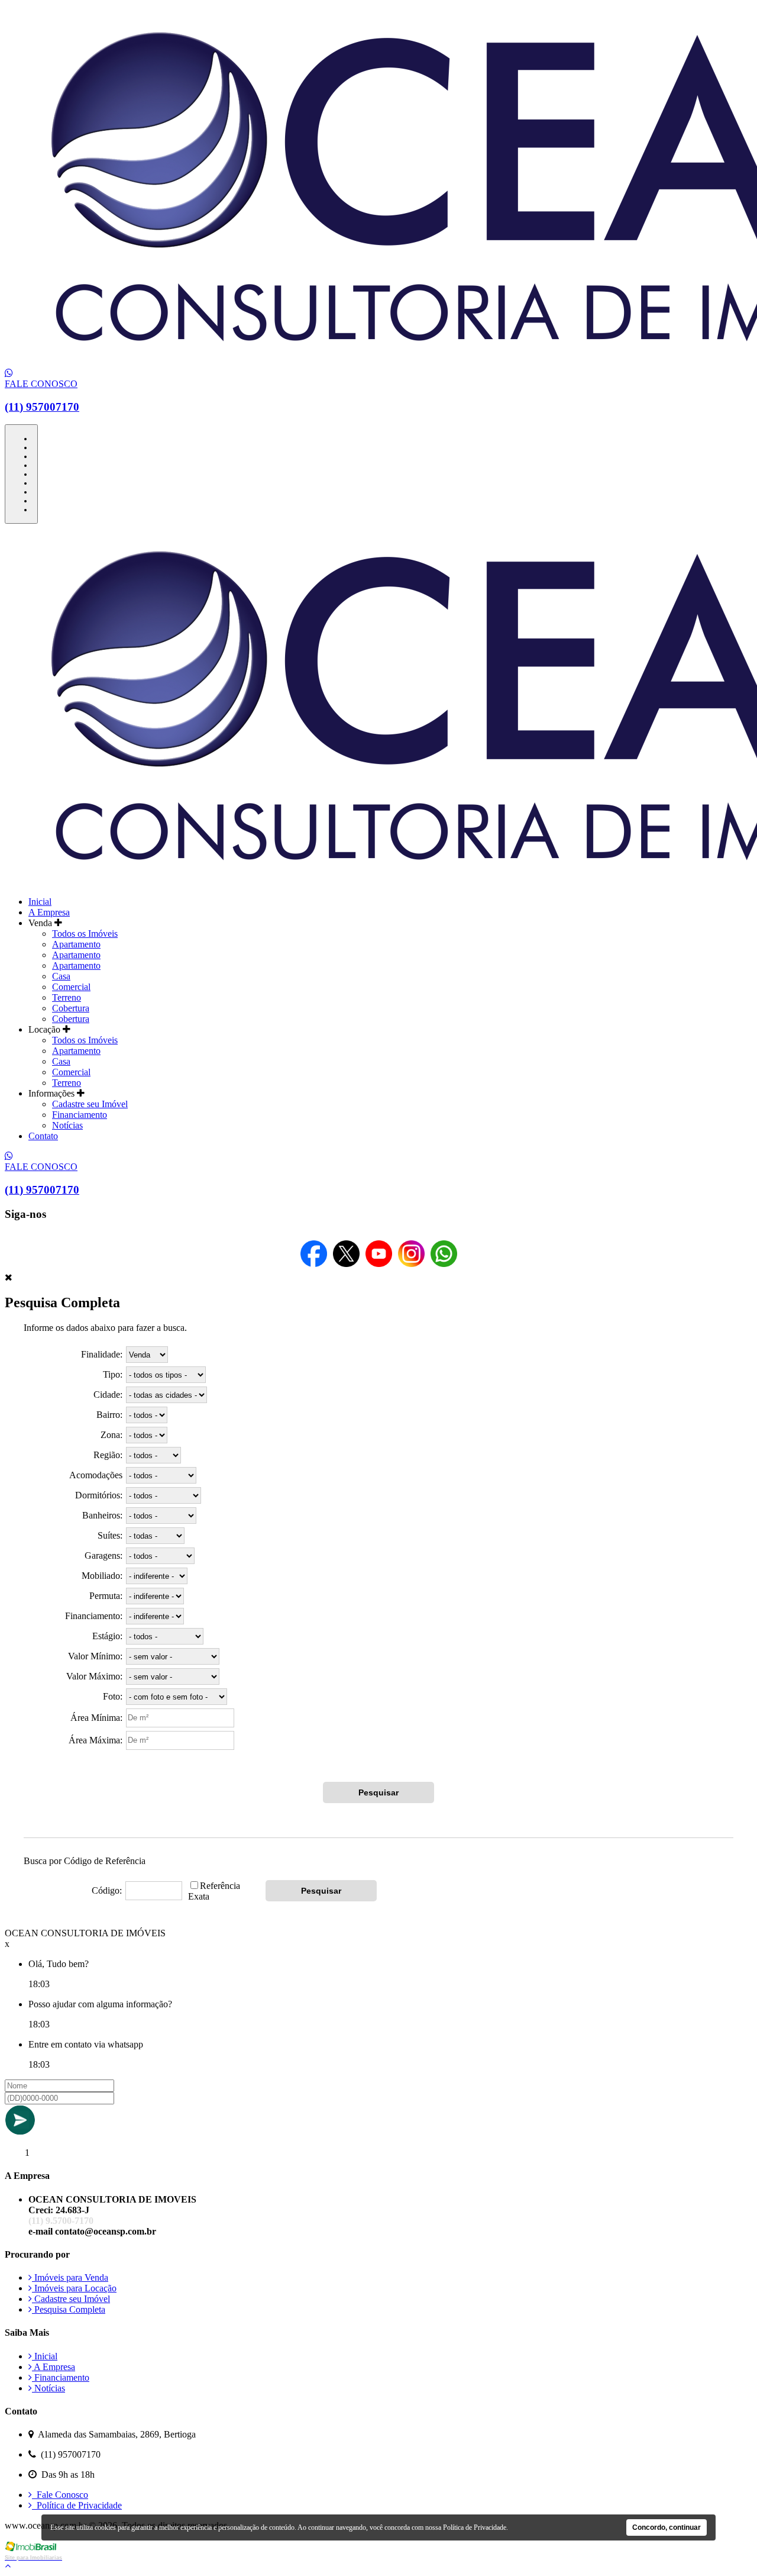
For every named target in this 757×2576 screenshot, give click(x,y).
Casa (61, 976)
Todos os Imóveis (85, 934)
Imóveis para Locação (74, 2288)
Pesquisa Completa (69, 2309)
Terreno (67, 997)
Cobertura (71, 1008)
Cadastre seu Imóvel (90, 1104)
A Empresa (49, 912)
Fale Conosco (60, 2495)
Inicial (40, 902)
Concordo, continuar (667, 2527)
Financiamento (80, 1115)
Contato (43, 1136)
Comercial (71, 987)
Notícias (67, 1125)
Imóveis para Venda (70, 2277)
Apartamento (76, 944)
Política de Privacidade (77, 2505)
